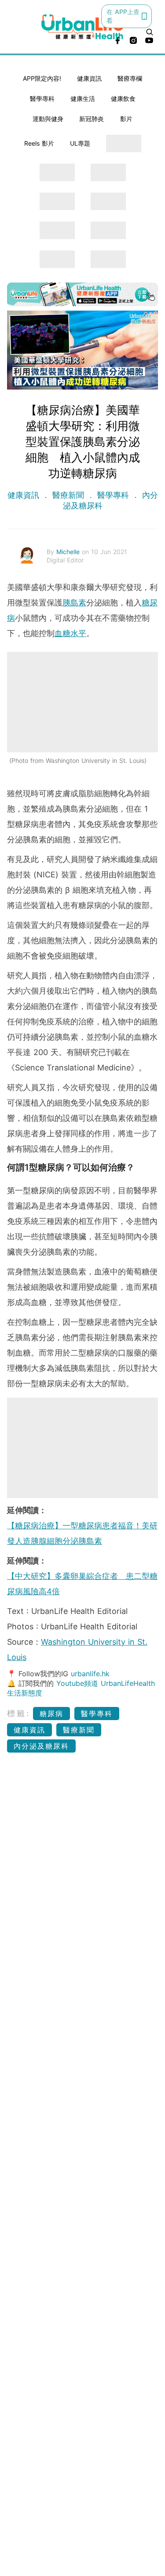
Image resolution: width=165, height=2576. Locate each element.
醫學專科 (42, 98)
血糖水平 (70, 633)
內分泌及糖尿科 (41, 1746)
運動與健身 (48, 119)
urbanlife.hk (90, 1674)
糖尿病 (51, 1714)
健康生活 (83, 98)
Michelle (69, 552)
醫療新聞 (68, 495)
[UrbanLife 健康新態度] (83, 27)
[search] (150, 32)
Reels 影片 (39, 143)
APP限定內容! (42, 78)
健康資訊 (89, 78)
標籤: (19, 1713)
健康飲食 (123, 98)
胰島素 (74, 603)
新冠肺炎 (92, 119)
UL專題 (80, 143)
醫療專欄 (130, 78)
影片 (126, 119)
